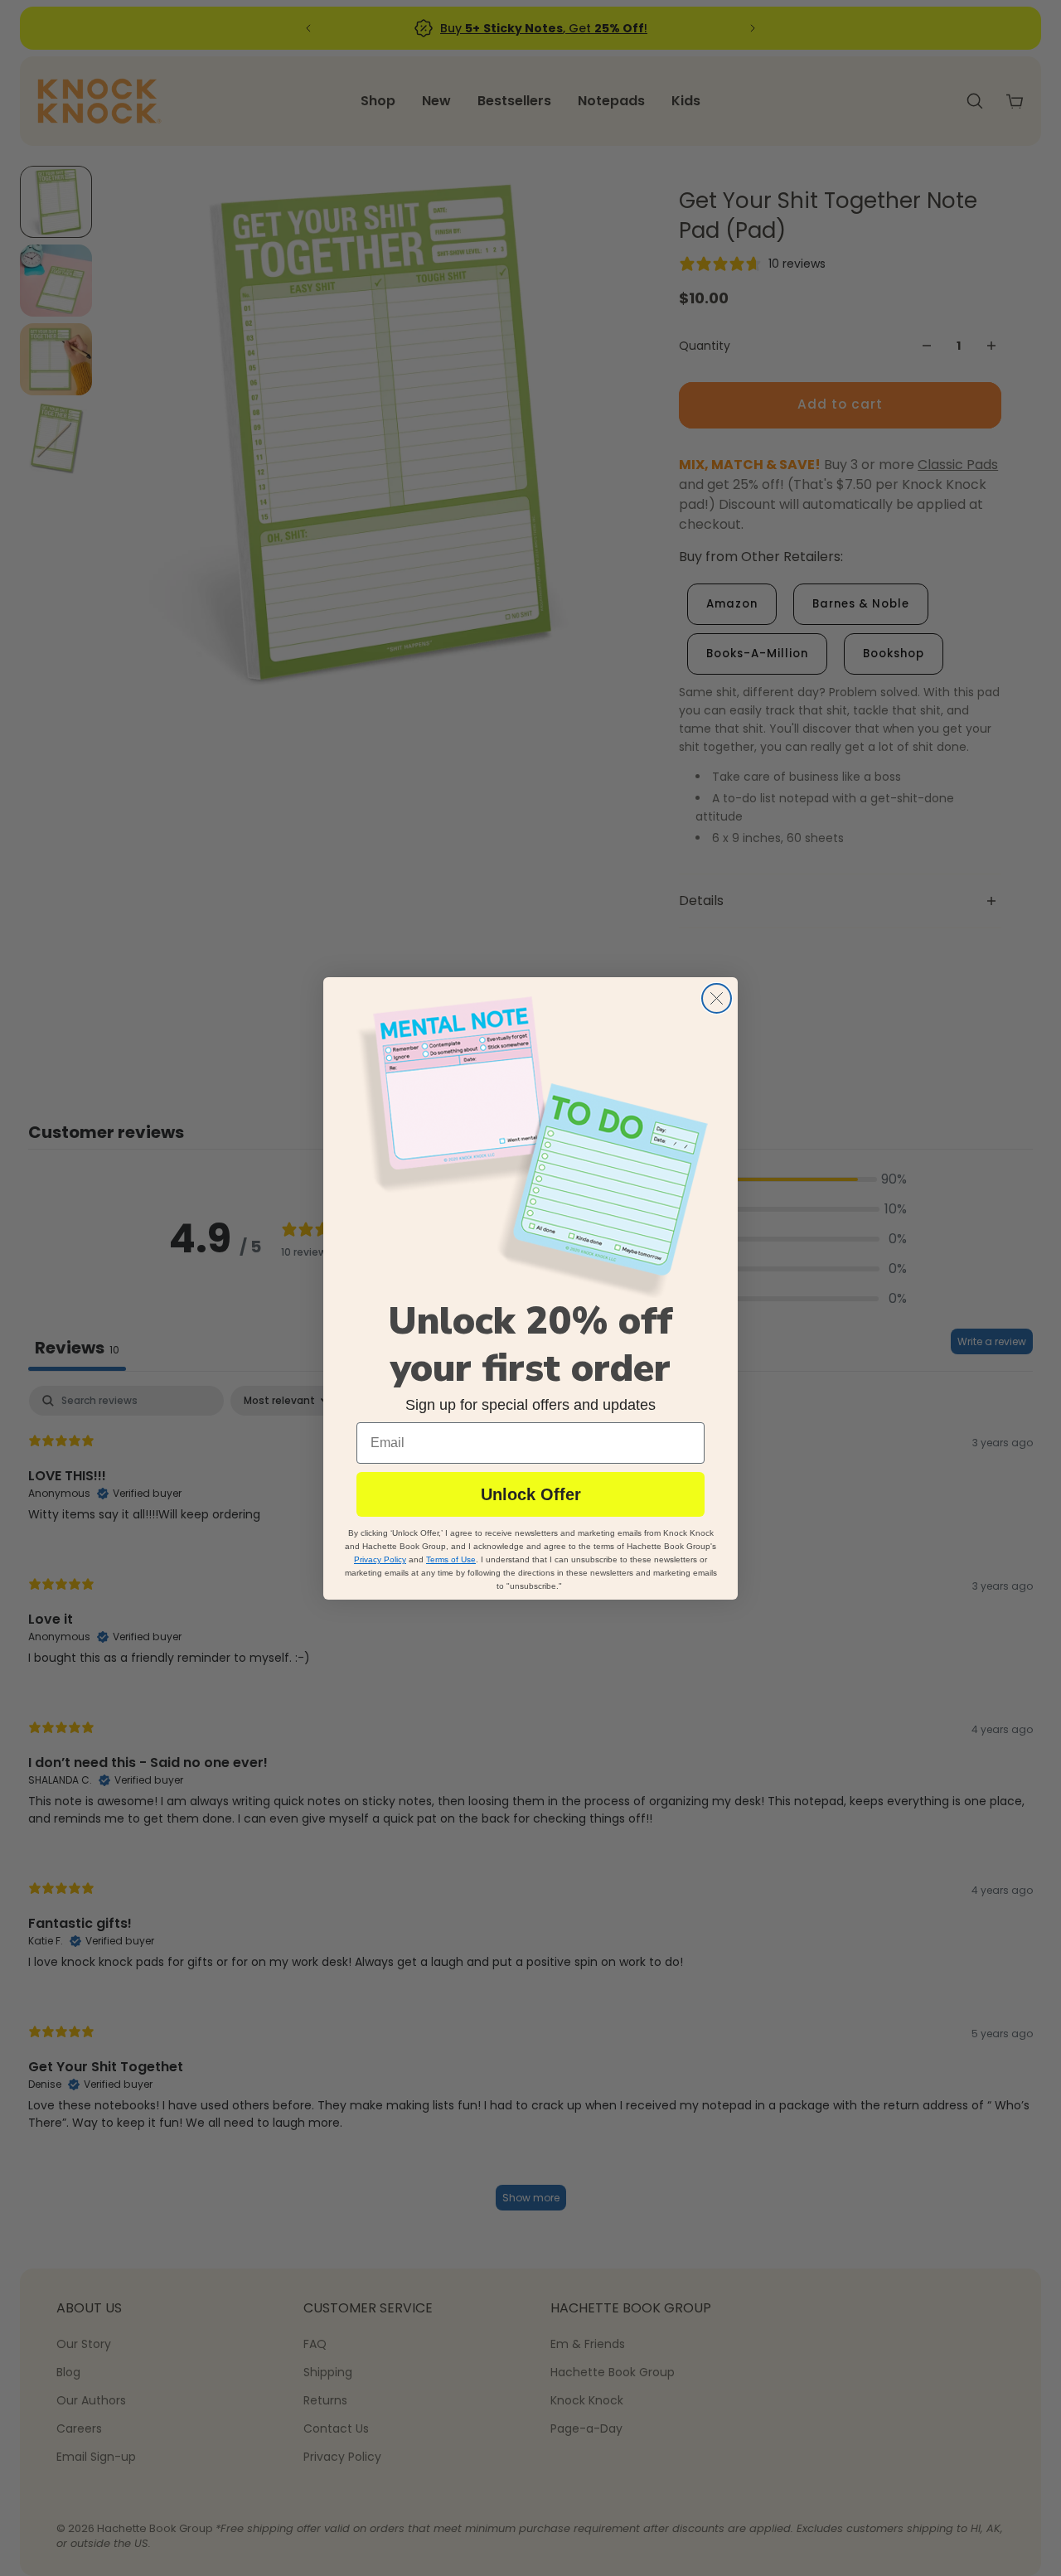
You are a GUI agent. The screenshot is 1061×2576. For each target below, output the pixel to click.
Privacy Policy (380, 1559)
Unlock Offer (531, 1494)
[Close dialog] (717, 998)
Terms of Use (451, 1559)
